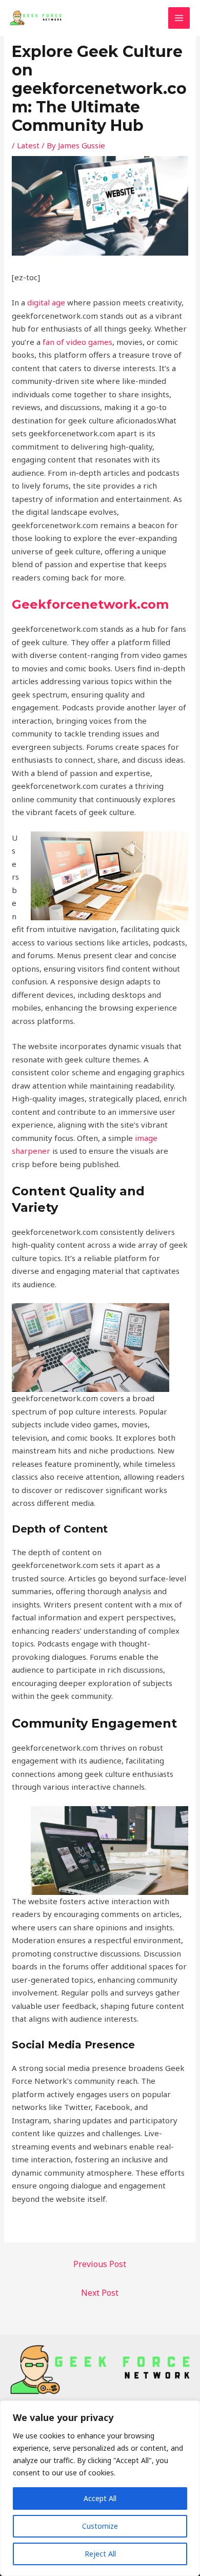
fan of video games (77, 342)
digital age (46, 302)
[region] (100, 2488)
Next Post (100, 2293)
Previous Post (100, 2264)
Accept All (100, 2498)
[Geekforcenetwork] (36, 18)
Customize (100, 2526)
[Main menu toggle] (179, 18)
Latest (28, 145)
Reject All (100, 2554)
